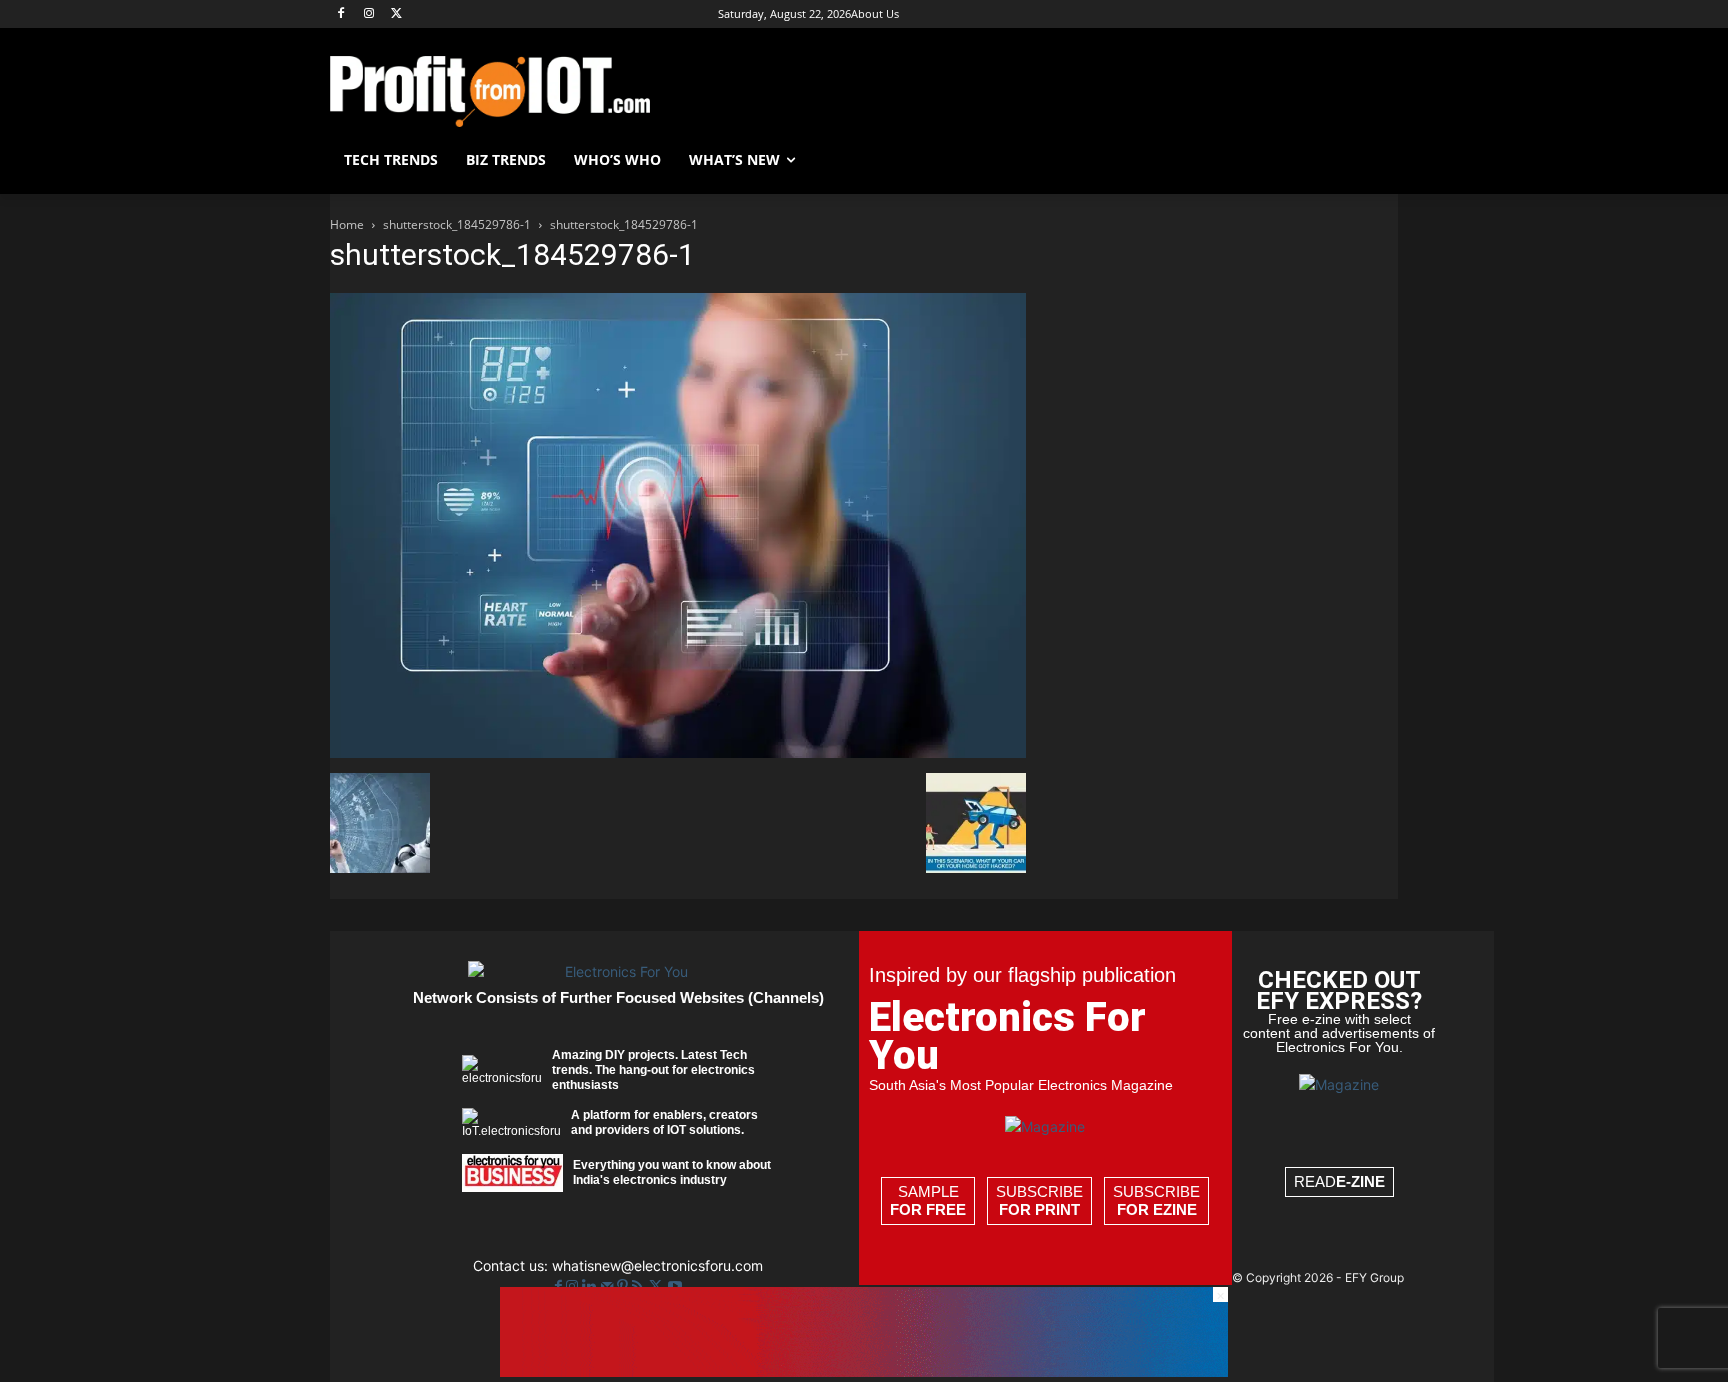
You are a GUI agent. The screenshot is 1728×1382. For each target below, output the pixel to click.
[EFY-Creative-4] (864, 1371)
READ (1339, 1181)
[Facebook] (341, 14)
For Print (1039, 1209)
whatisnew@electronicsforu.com (657, 1265)
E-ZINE (1360, 1181)
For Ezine (1157, 1209)
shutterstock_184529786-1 (457, 224)
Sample (928, 1200)
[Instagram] (369, 14)
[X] (397, 14)
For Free (928, 1209)
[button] (1374, 160)
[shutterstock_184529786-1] (678, 752)
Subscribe (1039, 1200)
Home (347, 224)
